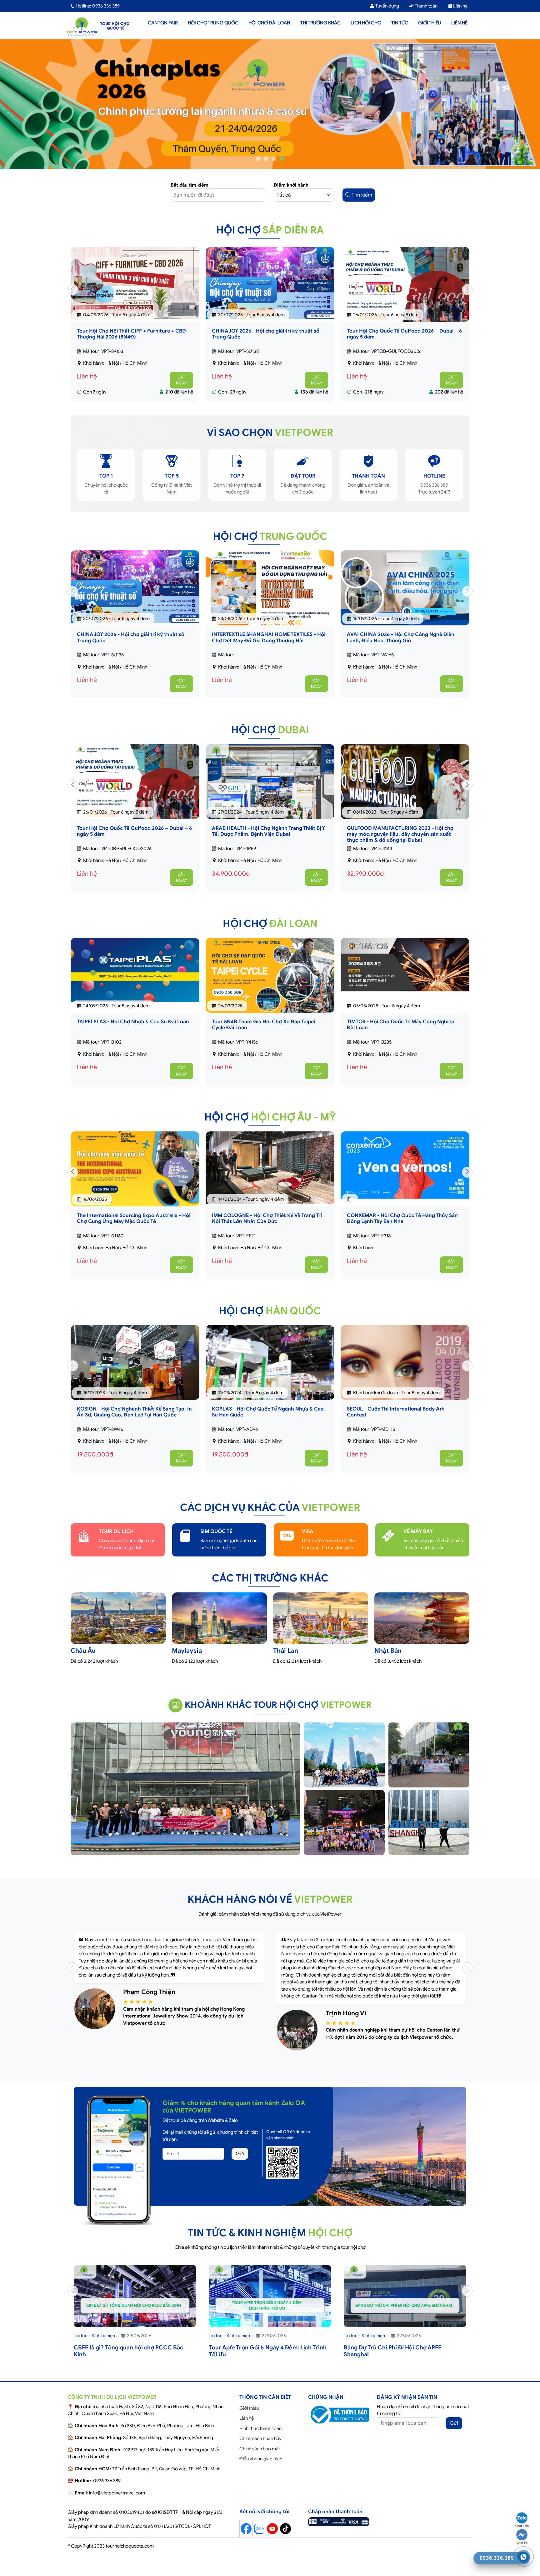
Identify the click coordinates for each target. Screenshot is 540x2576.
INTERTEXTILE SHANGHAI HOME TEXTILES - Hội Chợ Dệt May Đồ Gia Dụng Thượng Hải (404, 343)
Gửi (240, 2163)
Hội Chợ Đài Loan (269, 23)
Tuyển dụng (387, 6)
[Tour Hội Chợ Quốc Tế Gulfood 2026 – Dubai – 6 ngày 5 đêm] (270, 301)
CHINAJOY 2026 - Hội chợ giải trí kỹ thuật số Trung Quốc (131, 343)
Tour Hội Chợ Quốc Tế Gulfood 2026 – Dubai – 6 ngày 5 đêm (269, 343)
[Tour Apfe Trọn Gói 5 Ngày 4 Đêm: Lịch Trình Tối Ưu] (135, 2314)
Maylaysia (187, 1659)
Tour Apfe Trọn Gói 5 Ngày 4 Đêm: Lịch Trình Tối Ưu (133, 2359)
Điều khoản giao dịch (261, 2468)
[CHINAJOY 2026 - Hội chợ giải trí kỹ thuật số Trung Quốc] (135, 292)
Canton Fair (163, 23)
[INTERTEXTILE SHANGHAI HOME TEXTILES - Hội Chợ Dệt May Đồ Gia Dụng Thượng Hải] (405, 301)
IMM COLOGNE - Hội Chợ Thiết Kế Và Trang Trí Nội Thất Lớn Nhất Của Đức (132, 1227)
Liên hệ (460, 6)
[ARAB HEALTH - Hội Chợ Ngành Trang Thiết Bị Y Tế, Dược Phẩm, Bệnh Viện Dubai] (135, 796)
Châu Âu (83, 1659)
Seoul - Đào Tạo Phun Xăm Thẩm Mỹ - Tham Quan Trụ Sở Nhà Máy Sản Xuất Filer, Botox (399, 1421)
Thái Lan (286, 1659)
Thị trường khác (320, 23)
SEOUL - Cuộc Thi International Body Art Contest (260, 1421)
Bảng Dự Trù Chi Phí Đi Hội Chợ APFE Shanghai (258, 2359)
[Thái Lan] (321, 1633)
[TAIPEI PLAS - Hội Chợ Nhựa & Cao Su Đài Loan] (135, 979)
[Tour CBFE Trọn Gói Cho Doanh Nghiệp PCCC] (405, 2314)
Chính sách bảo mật (260, 2457)
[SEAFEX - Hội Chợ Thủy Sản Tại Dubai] (405, 781)
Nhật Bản (388, 1659)
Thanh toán (426, 6)
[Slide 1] (266, 167)
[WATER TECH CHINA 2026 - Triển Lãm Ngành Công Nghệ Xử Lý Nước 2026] (405, 607)
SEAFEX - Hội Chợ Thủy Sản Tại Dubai (391, 837)
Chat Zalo (522, 2526)
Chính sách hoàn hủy (260, 2447)
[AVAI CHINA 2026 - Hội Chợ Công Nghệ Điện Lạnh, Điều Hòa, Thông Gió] (270, 607)
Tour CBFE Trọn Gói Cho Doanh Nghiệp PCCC (405, 2356)
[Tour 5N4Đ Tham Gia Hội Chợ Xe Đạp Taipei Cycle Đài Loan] (270, 984)
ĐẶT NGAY (182, 389)
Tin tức (400, 23)
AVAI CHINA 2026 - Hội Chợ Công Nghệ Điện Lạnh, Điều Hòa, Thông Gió (266, 646)
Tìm (361, 204)
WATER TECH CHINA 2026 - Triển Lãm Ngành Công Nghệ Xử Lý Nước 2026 (400, 646)
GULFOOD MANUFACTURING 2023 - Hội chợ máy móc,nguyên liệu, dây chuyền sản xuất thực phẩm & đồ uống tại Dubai (265, 843)
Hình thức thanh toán (260, 2437)
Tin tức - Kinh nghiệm (95, 2344)
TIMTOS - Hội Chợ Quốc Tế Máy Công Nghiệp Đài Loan (401, 1033)
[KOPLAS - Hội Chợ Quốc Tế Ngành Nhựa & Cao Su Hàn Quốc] (135, 1377)
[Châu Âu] (118, 1633)
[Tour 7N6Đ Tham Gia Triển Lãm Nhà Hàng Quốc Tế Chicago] (405, 1178)
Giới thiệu (430, 23)
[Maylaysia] (219, 1633)
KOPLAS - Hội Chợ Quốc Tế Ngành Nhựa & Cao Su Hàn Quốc (133, 1421)
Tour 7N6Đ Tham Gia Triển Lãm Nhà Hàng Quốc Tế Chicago (403, 1227)
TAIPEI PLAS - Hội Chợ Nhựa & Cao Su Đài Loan (133, 1030)
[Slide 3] (282, 167)
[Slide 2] (274, 167)
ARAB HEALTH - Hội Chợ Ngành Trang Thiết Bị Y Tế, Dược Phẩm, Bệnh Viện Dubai (133, 840)
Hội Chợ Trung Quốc (213, 23)
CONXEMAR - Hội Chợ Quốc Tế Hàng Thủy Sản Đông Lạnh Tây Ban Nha (267, 1227)
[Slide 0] (258, 167)
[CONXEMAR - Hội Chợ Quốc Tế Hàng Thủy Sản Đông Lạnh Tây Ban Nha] (270, 1174)
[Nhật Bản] (422, 1628)
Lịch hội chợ (366, 23)
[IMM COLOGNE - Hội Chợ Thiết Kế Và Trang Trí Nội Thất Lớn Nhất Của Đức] (135, 1176)
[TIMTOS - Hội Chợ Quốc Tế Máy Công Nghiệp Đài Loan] (405, 973)
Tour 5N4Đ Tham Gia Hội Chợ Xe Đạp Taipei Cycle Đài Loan (263, 1033)
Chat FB (522, 2543)
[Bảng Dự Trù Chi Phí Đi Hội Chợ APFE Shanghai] (270, 2314)
